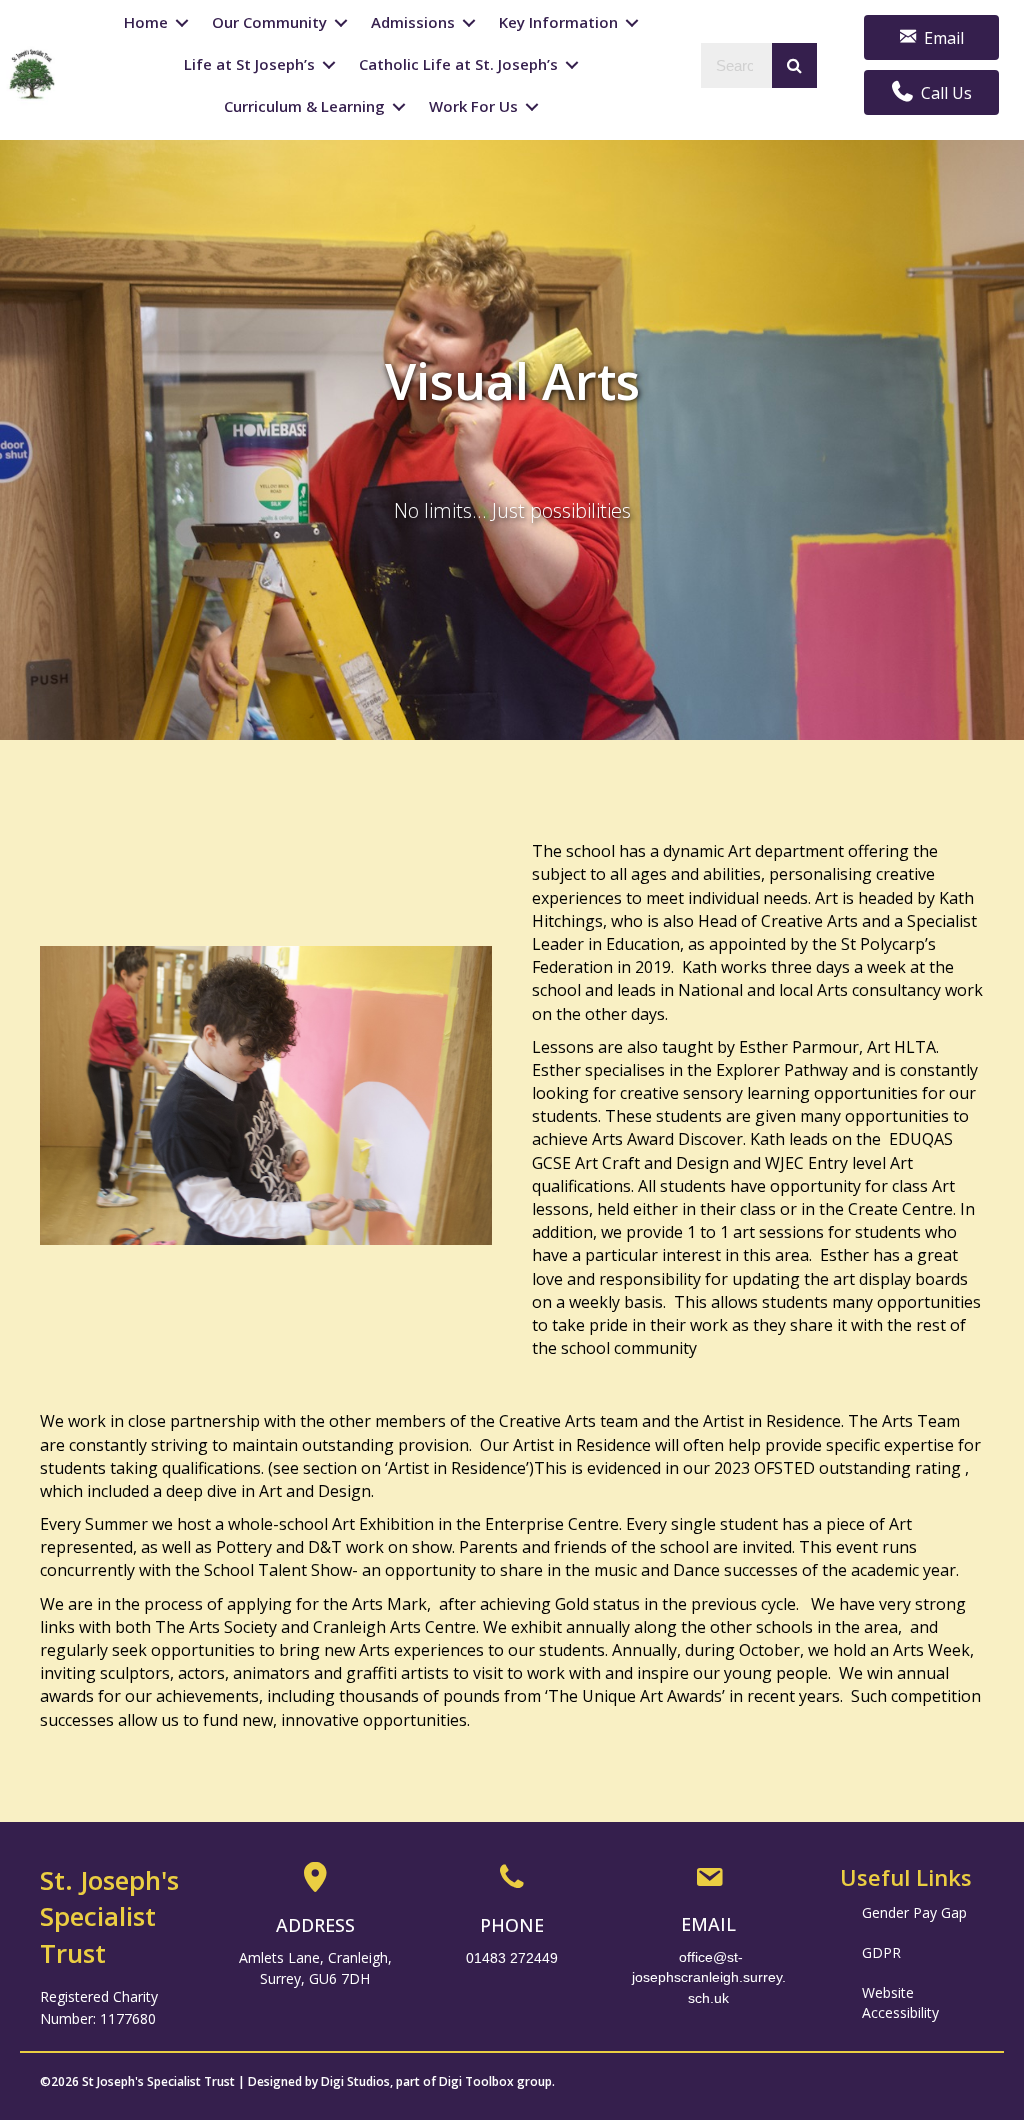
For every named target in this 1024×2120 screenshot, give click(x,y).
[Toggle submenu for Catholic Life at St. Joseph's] (572, 65)
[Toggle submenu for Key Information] (632, 23)
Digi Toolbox (476, 2081)
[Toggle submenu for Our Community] (341, 23)
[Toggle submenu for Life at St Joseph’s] (329, 65)
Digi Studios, (357, 2081)
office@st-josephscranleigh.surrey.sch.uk (709, 1977)
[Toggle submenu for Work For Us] (532, 106)
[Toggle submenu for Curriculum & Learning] (399, 106)
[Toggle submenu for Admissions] (469, 23)
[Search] (794, 65)
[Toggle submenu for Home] (182, 23)
